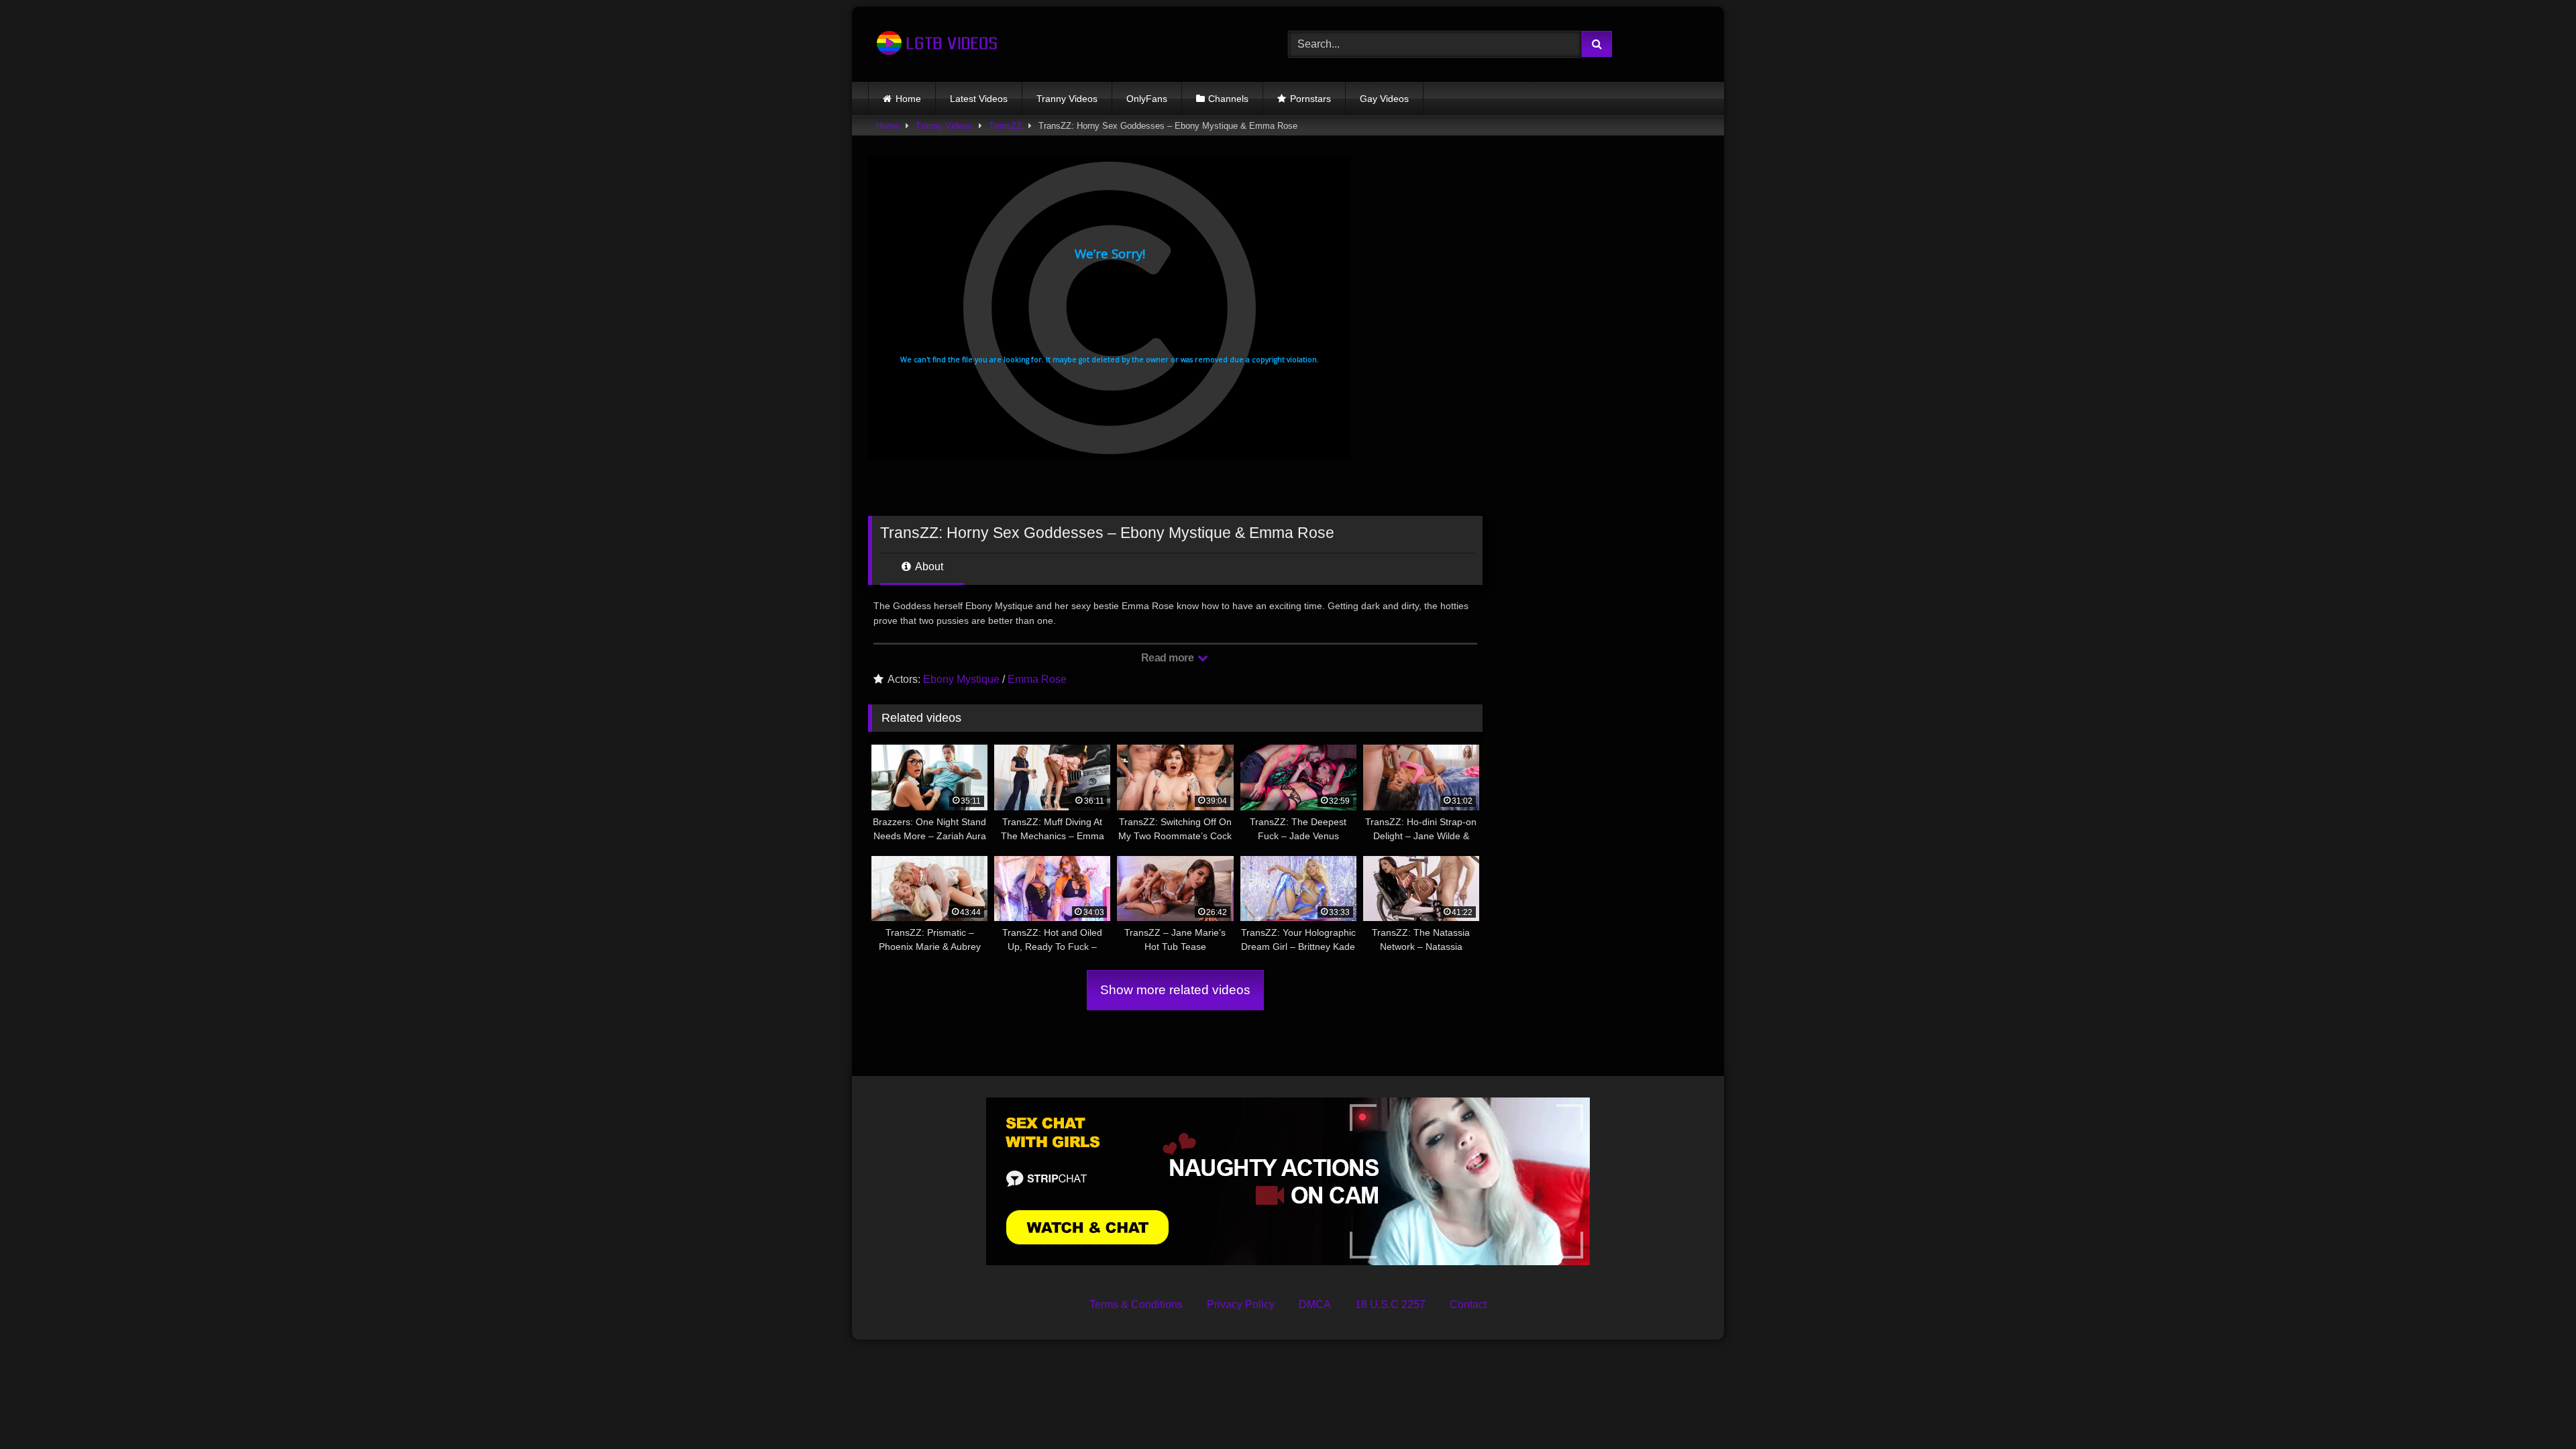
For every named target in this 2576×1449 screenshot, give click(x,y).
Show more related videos (1175, 990)
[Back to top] (2534, 1409)
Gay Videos (1384, 99)
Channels (1228, 99)
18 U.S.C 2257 (1390, 1304)
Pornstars (1310, 99)
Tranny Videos (1067, 99)
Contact (1468, 1304)
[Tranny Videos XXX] (935, 44)
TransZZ (1005, 126)
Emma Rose (1037, 679)
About (928, 567)
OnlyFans (1147, 99)
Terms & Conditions (1136, 1304)
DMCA (1315, 1304)
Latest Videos (979, 99)
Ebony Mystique (961, 679)
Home (908, 99)
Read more (1169, 658)
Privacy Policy (1241, 1304)
